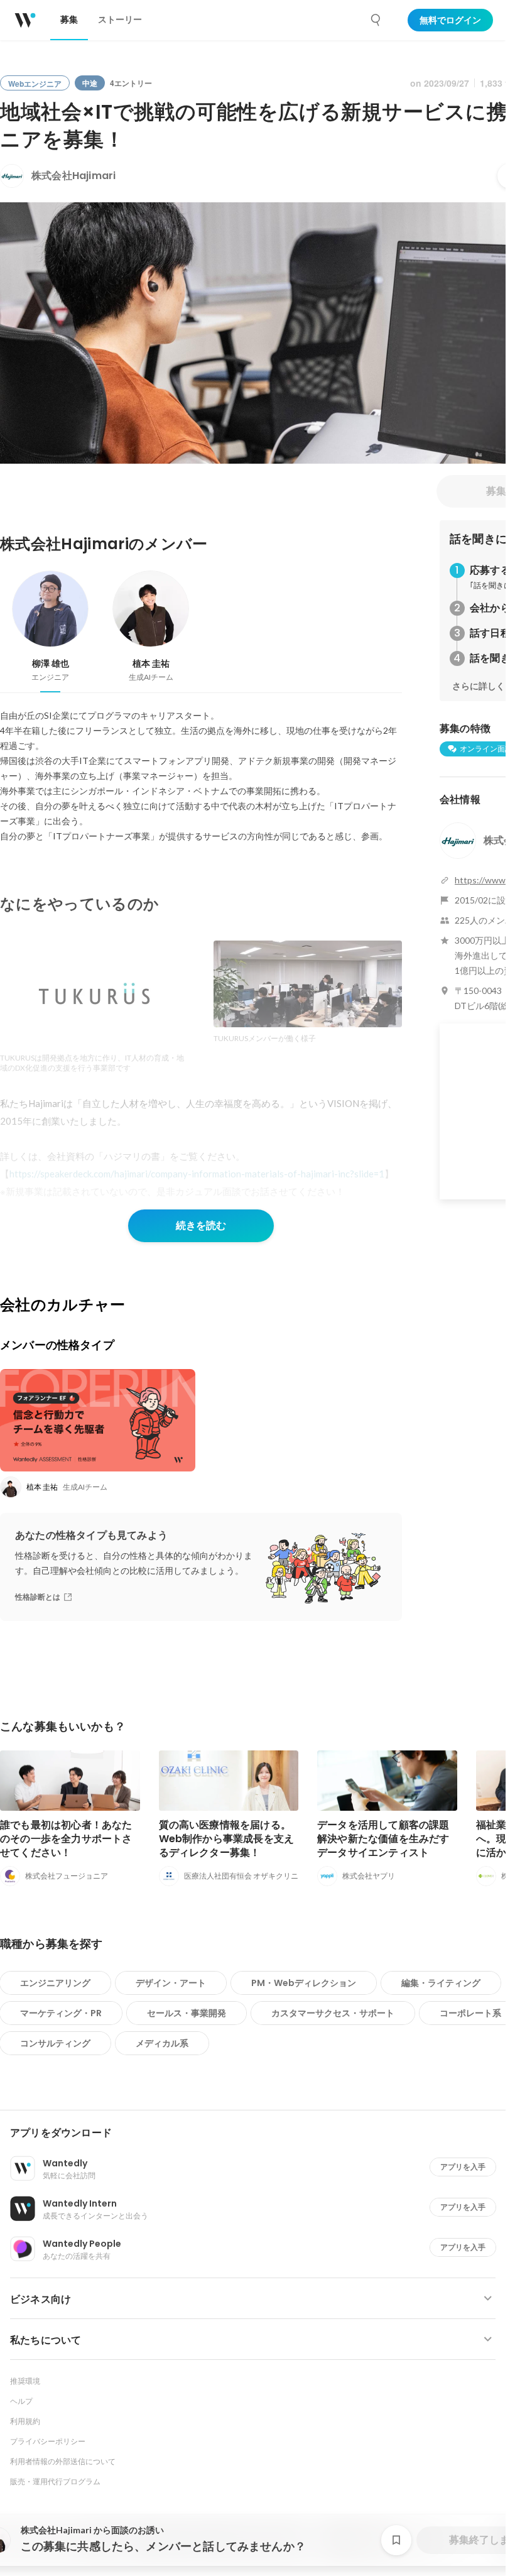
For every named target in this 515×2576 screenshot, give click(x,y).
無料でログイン (450, 20)
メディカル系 (162, 2043)
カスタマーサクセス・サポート (333, 2013)
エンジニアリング (55, 1983)
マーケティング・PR (61, 2013)
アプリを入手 (463, 2167)
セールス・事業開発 (187, 2013)
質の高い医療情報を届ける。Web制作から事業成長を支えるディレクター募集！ (227, 1839)
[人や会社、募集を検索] (376, 20)
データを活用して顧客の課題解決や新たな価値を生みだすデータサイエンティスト (383, 1839)
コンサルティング (55, 2043)
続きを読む (201, 1225)
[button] (258, 2133)
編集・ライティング (441, 1983)
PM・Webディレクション (304, 1983)
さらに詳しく (479, 686)
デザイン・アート (171, 1983)
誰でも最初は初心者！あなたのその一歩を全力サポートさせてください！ (66, 1839)
